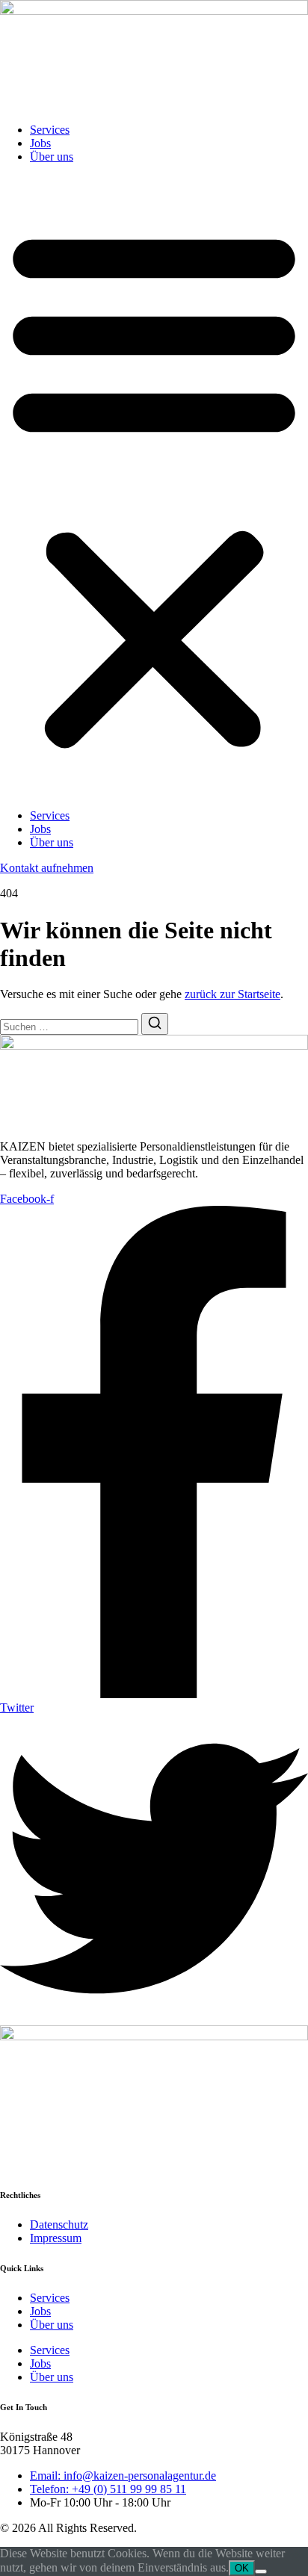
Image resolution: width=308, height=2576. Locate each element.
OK (242, 2568)
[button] (154, 486)
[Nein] (261, 2572)
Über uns (52, 157)
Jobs (40, 143)
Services (50, 130)
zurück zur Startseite (232, 994)
